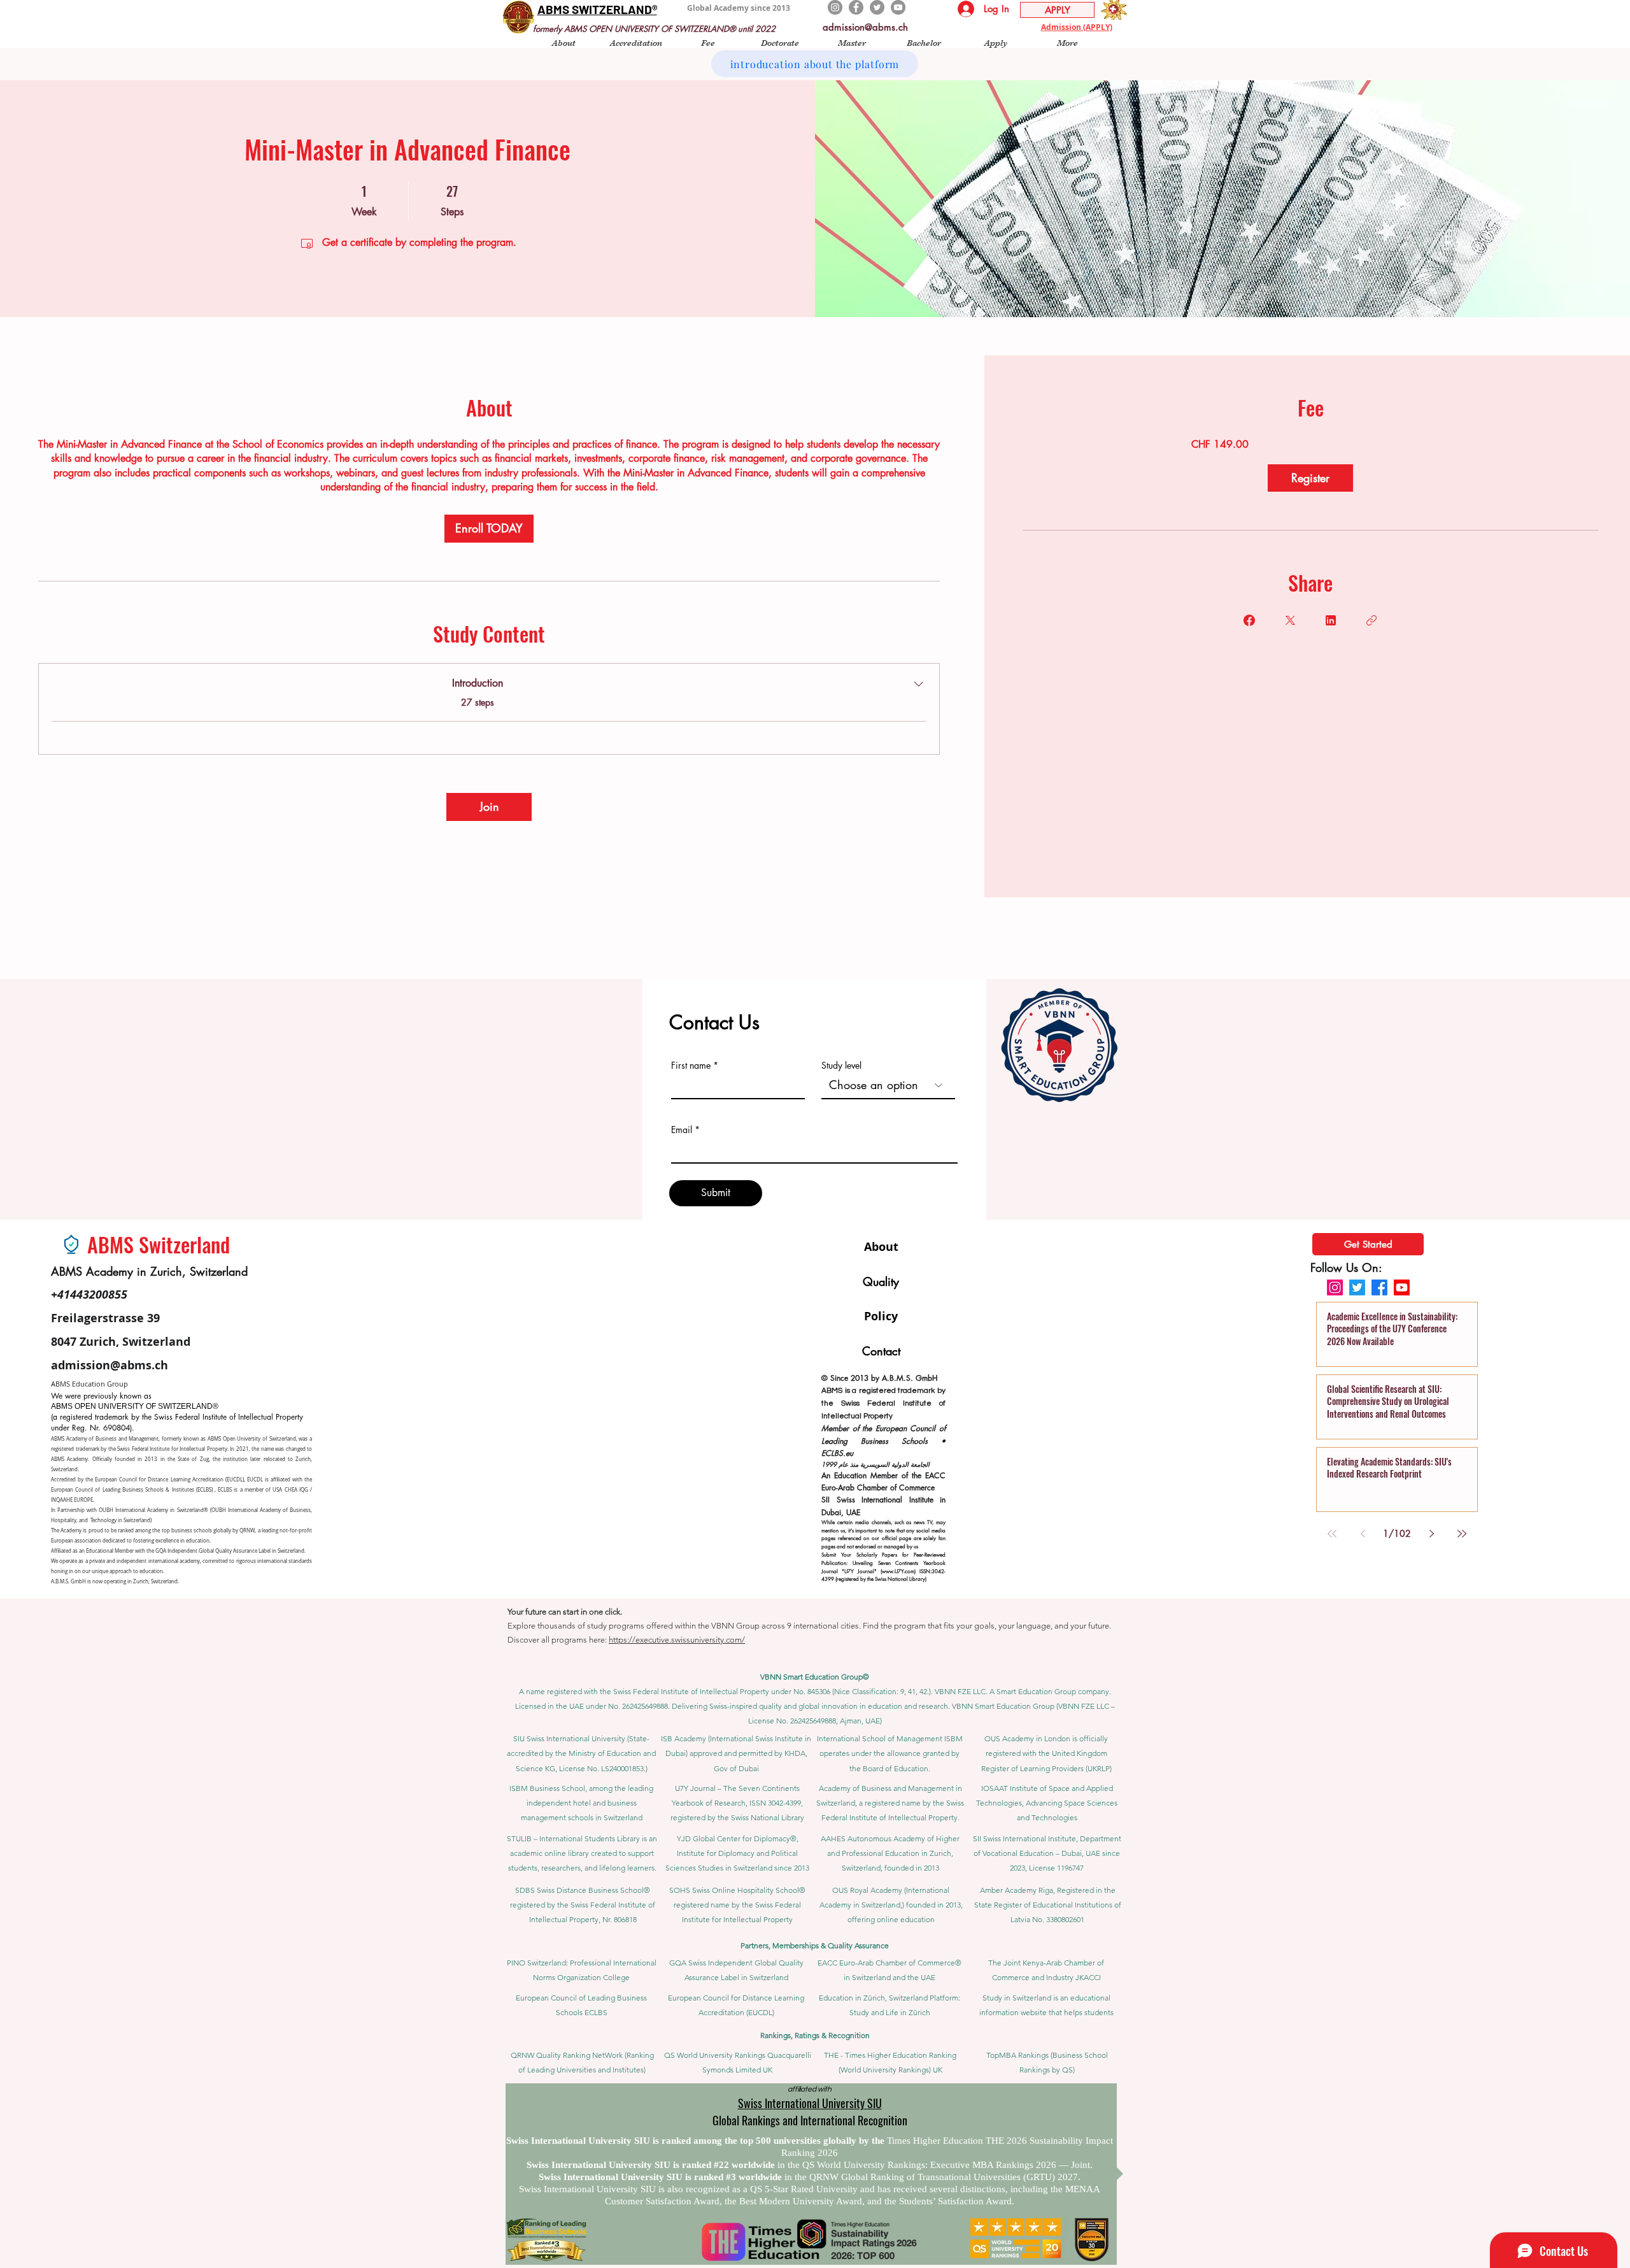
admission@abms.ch (865, 27)
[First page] (1332, 1534)
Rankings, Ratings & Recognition (815, 2035)
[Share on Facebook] (1249, 620)
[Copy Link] (1371, 620)
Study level (841, 1066)
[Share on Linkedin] (1331, 620)
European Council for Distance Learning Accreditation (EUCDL (168, 1480)
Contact (881, 1351)
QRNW (247, 1530)
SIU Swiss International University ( (571, 1738)
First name (691, 1066)
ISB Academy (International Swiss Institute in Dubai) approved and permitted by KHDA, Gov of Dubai (736, 1753)
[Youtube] (1402, 1287)
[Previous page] (1363, 1534)
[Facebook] (856, 7)
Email (682, 1130)
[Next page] (1431, 1534)
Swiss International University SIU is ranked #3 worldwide (662, 2177)
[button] (564, 42)
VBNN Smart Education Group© (815, 1677)
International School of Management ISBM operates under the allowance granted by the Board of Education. (890, 1753)
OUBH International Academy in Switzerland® (153, 1510)
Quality (881, 1281)
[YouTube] (898, 7)
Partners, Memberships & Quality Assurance (815, 1945)
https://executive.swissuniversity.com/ (677, 1640)
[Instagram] (835, 7)
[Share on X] (1290, 620)
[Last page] (1462, 1534)
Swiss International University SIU (810, 2103)
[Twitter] (877, 7)
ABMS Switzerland (159, 1244)
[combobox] (888, 1085)
